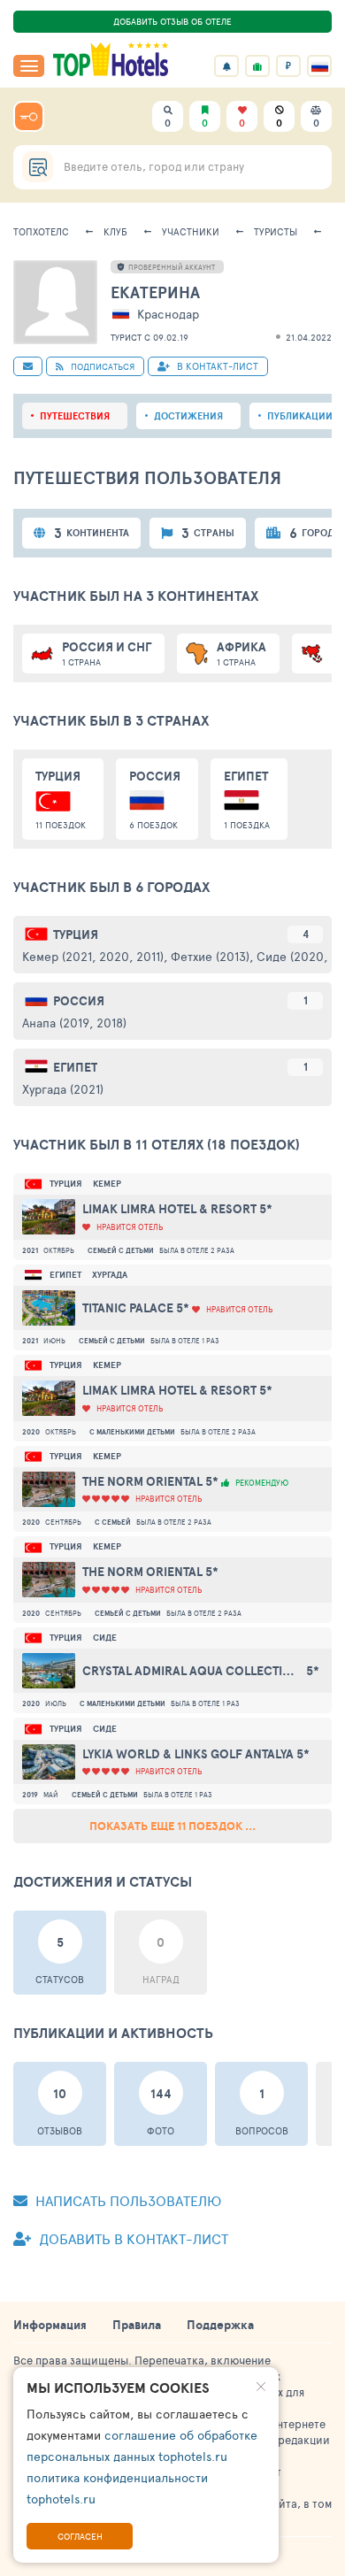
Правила (137, 2325)
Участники (191, 231)
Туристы (276, 231)
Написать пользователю (126, 2200)
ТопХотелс (41, 231)
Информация (50, 2325)
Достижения (188, 416)
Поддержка (220, 2325)
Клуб (115, 231)
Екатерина (155, 292)
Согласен (80, 2536)
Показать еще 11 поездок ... (172, 1826)
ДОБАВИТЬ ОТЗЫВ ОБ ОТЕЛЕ (172, 21)
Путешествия (75, 416)
